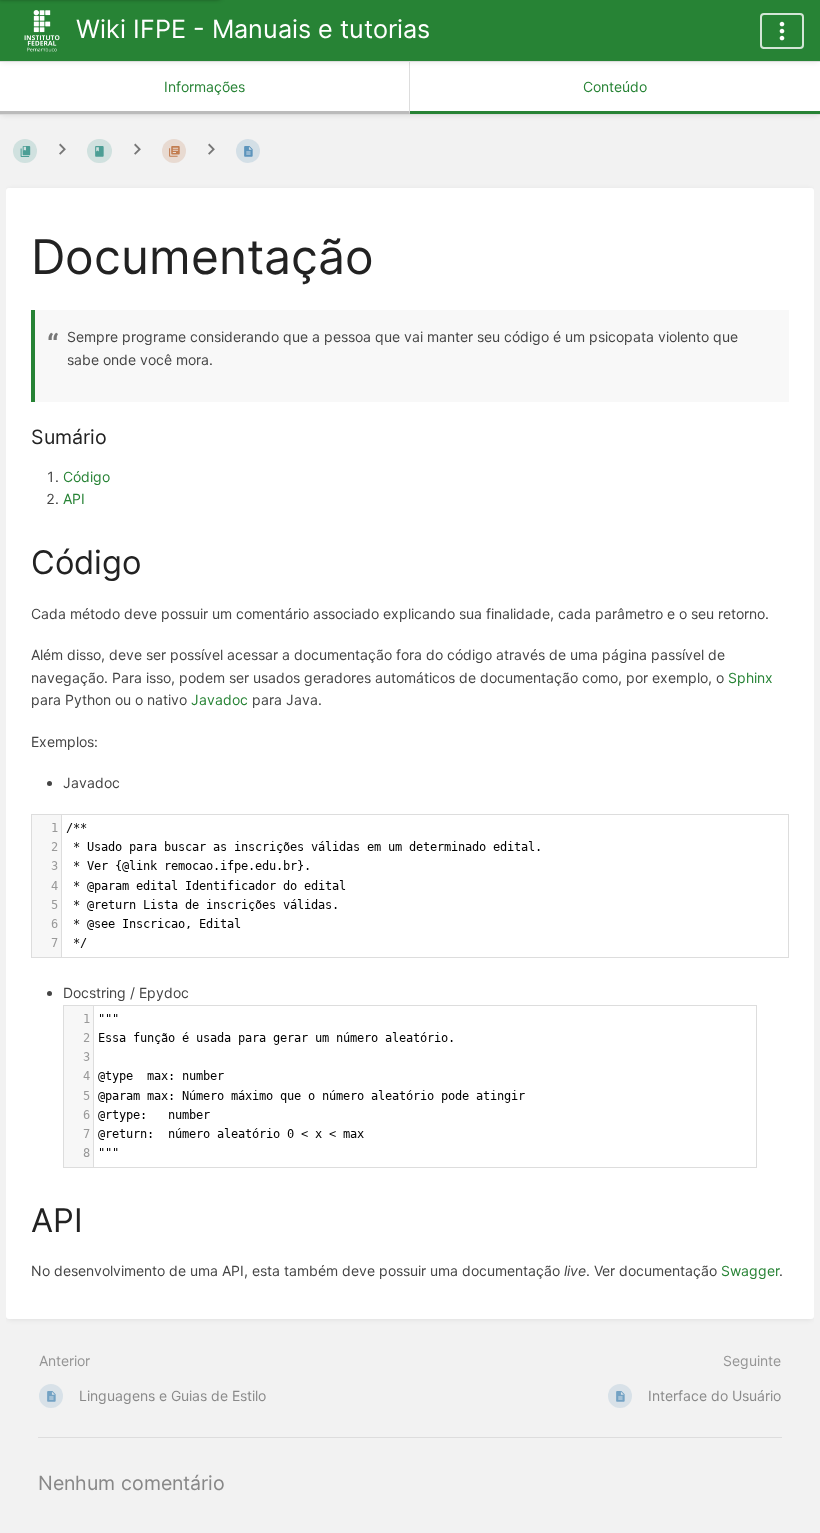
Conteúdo (615, 86)
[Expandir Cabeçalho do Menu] (782, 31)
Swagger (750, 1270)
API (74, 498)
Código (86, 476)
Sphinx (750, 677)
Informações (204, 86)
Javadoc (219, 699)
